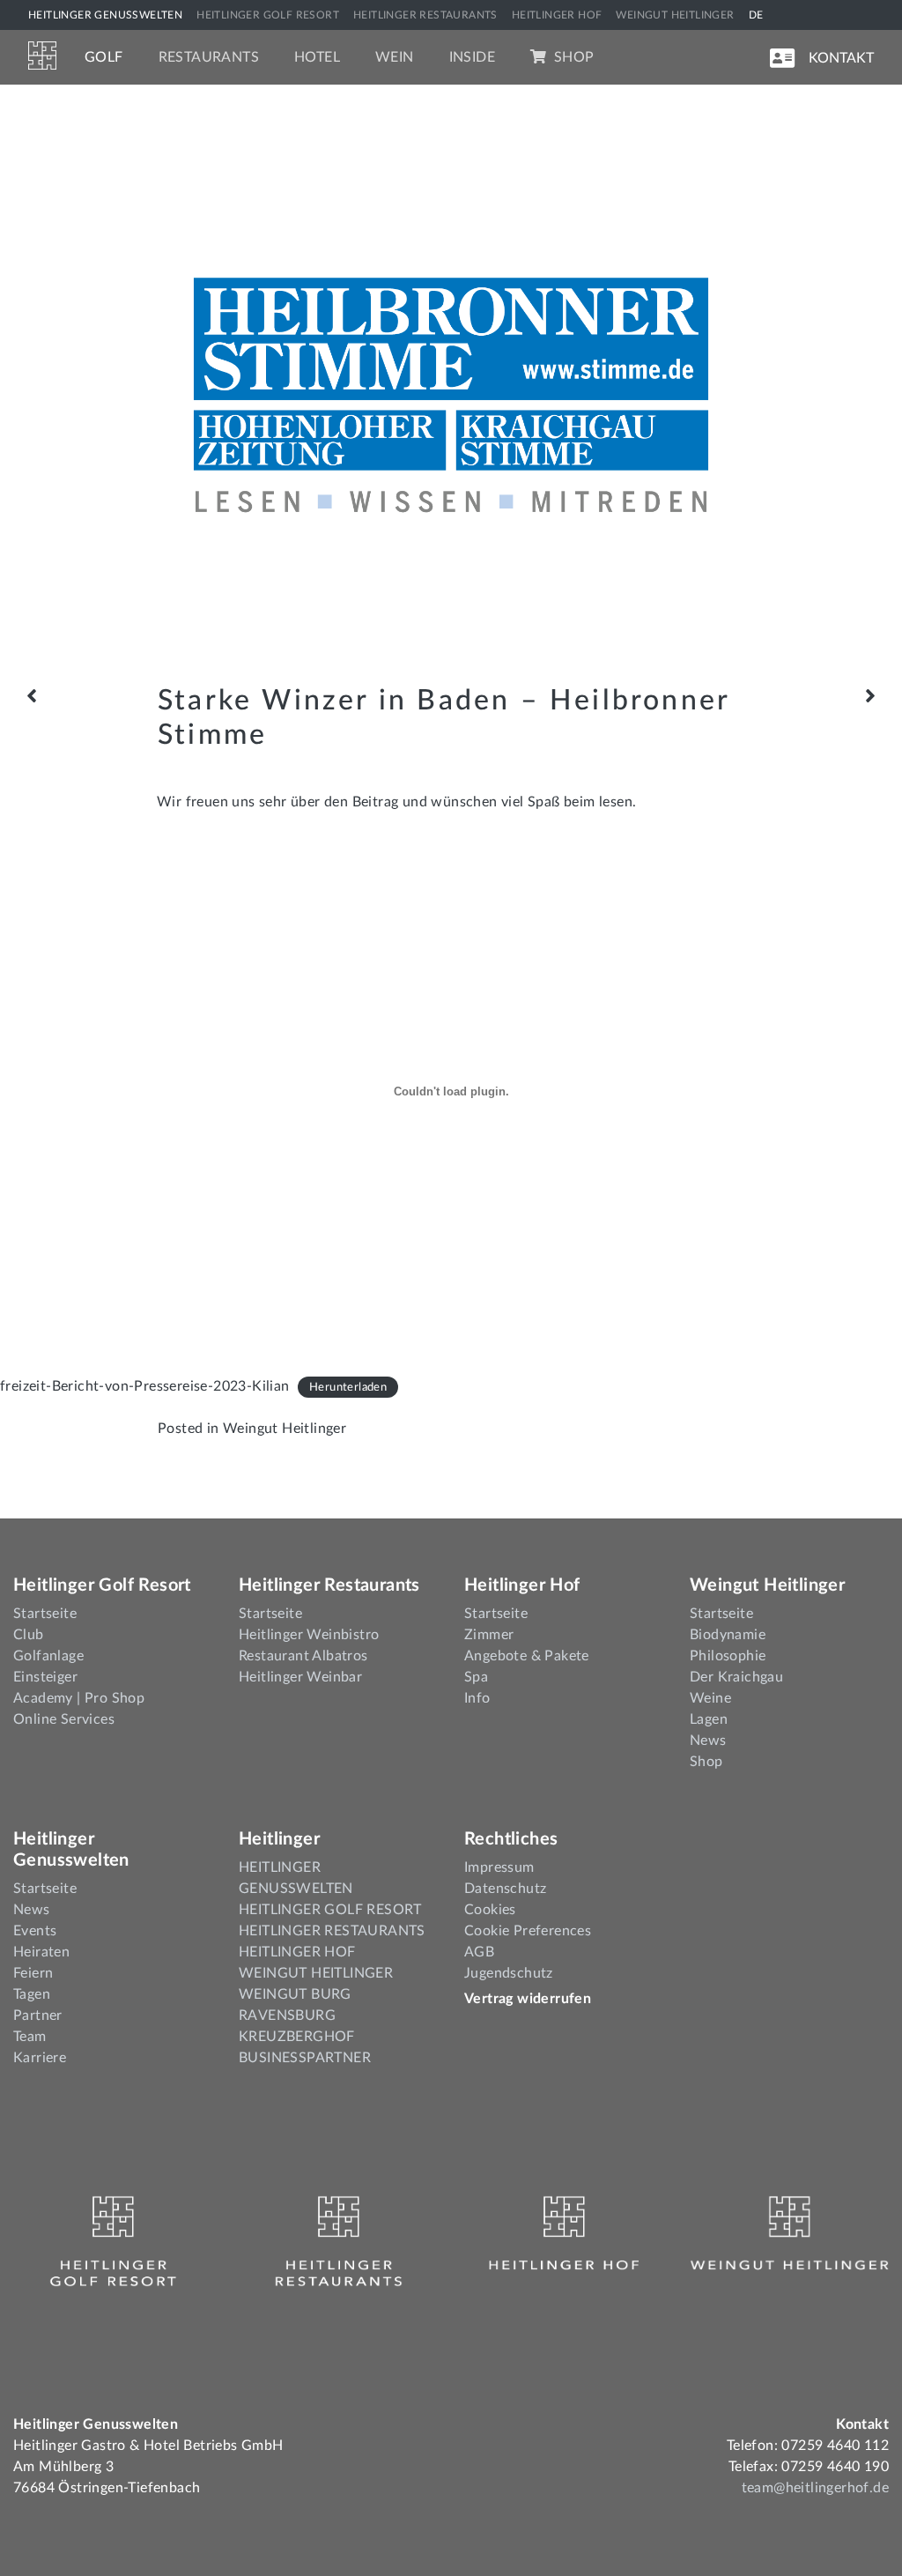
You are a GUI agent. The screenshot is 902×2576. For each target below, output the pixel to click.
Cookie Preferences (528, 1931)
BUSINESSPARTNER (305, 2058)
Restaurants (209, 57)
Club (29, 1635)
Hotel (317, 57)
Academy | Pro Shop (79, 1698)
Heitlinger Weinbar (300, 1677)
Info (477, 1698)
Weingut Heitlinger (285, 1429)
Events (35, 1931)
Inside (472, 57)
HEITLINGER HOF (557, 15)
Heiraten (41, 1952)
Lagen (709, 1719)
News (708, 1741)
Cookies (490, 1910)
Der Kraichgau (736, 1677)
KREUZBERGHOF (297, 2037)
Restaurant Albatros (303, 1656)
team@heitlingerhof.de (815, 2488)
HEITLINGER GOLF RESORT (268, 15)
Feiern (33, 1973)
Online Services (64, 1719)
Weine (710, 1698)
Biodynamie (728, 1635)
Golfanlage (48, 1656)
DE (756, 15)
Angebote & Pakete (527, 1656)
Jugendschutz (509, 1973)
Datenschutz (505, 1889)
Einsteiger (45, 1677)
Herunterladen (348, 1387)
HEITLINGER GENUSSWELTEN (105, 15)
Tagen (32, 1994)
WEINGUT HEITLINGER (675, 15)
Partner (38, 2016)
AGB (479, 1952)
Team (30, 2037)
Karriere (40, 2058)
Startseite (45, 1614)
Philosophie (728, 1656)
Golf (104, 57)
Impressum (499, 1867)
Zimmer (489, 1635)
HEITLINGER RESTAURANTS (425, 15)
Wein (395, 57)
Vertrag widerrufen (528, 1999)
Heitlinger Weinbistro (309, 1635)
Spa (476, 1677)
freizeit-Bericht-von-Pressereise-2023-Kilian (145, 1386)
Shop (572, 57)
